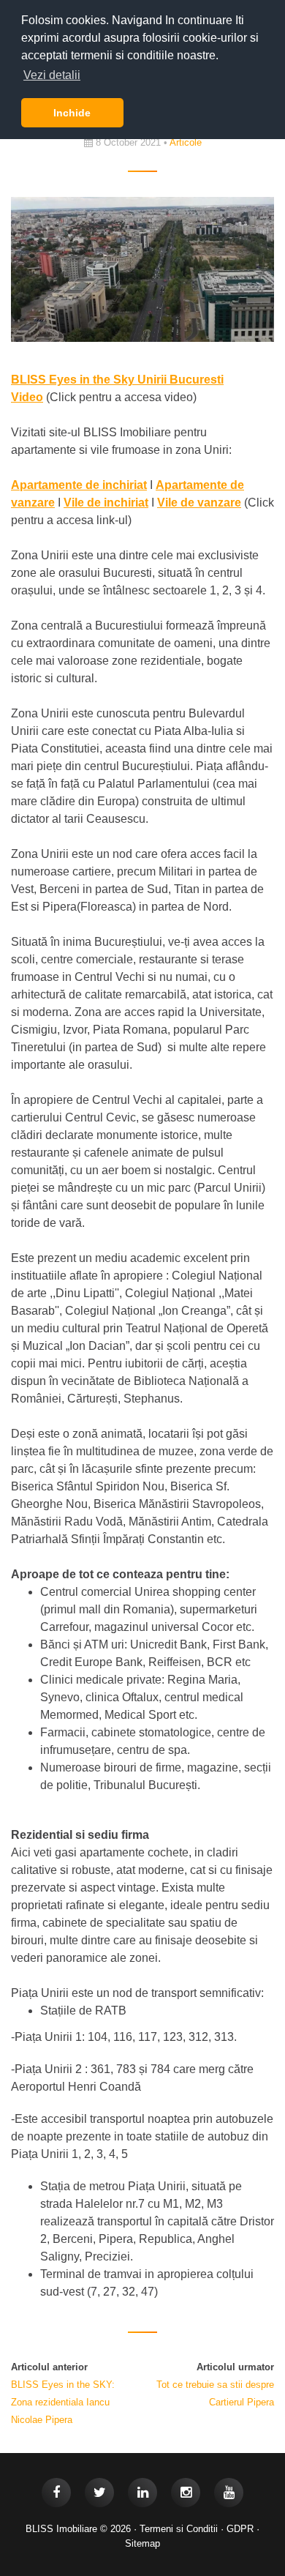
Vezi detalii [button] (52, 75)
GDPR (240, 2529)
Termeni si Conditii (179, 2529)
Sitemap (142, 2543)
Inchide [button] (72, 113)
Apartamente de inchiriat (79, 485)
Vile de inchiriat (106, 503)
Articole (186, 142)
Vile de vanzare (199, 503)
